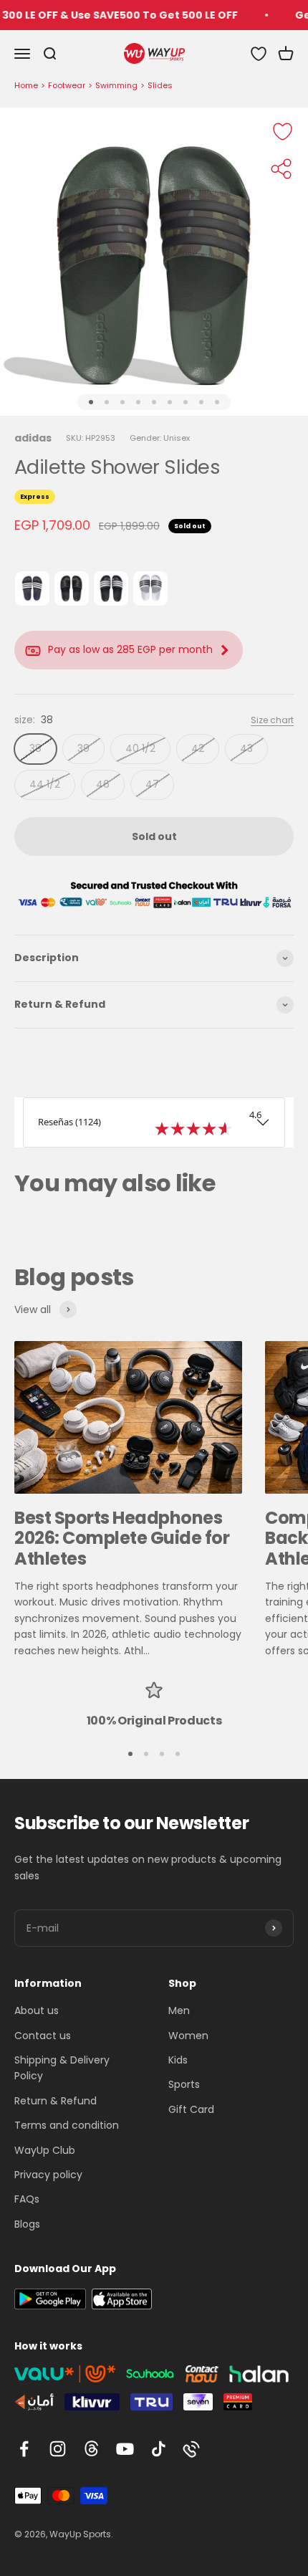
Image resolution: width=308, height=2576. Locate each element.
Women (188, 2036)
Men (179, 2010)
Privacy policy (48, 2175)
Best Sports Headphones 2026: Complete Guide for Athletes (122, 1539)
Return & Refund (56, 2101)
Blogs (27, 2224)
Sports (184, 2084)
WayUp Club (45, 2150)
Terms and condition (67, 2125)
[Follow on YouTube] (125, 2449)
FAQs (27, 2199)
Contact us (43, 2036)
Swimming (116, 85)
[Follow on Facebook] (24, 2449)
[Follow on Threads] (91, 2449)
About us (37, 2010)
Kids (178, 2060)
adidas (33, 438)
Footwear (67, 85)
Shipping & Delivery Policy (62, 2068)
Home (26, 85)
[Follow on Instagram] (58, 2449)
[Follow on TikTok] (159, 2449)
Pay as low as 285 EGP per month (130, 649)
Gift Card (191, 2109)
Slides (160, 85)
